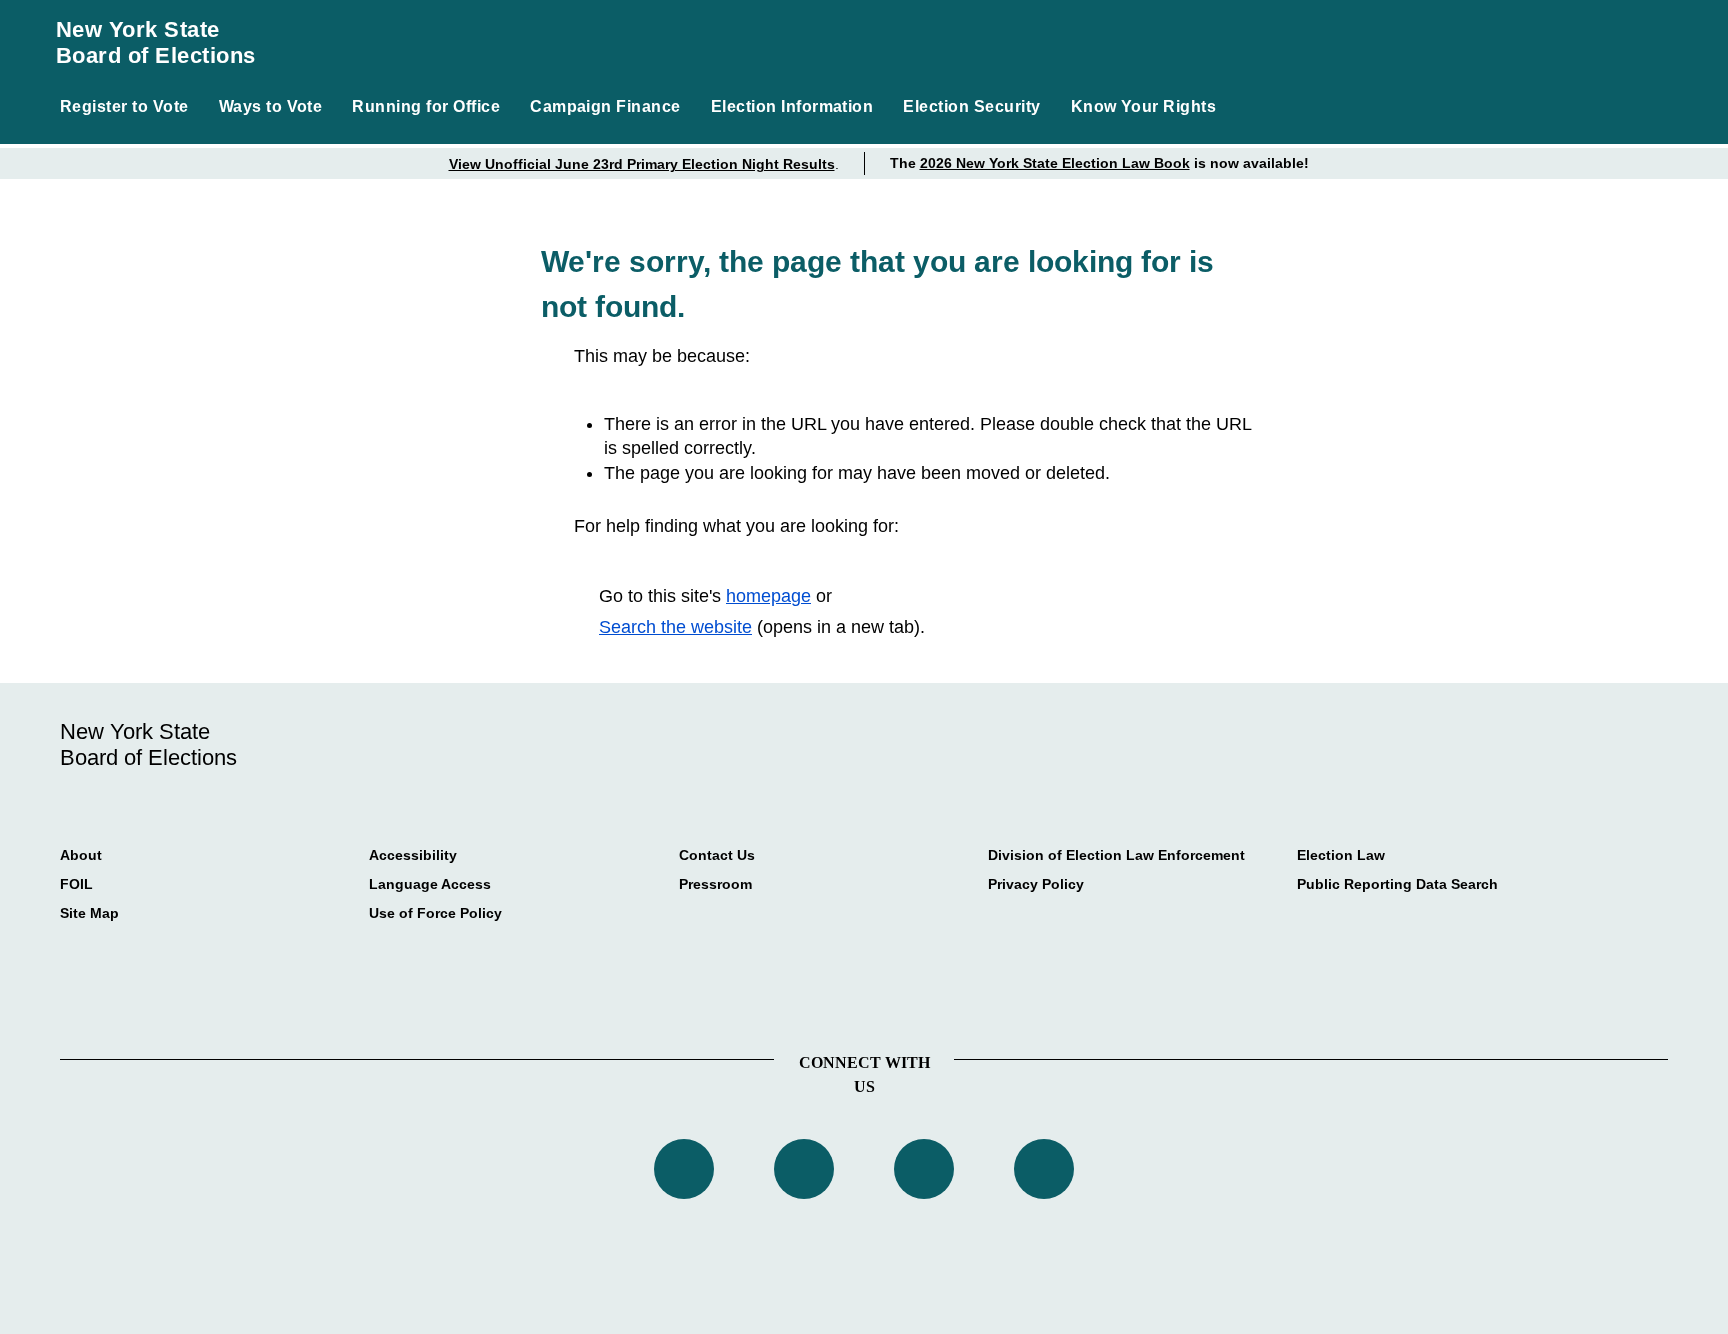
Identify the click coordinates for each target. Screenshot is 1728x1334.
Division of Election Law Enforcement (1116, 855)
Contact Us (717, 855)
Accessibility (413, 855)
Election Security (971, 106)
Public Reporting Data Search (1397, 884)
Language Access (430, 884)
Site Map (89, 913)
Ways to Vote (271, 106)
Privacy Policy (1036, 884)
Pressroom (715, 884)
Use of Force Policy (435, 913)
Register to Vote (124, 106)
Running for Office (426, 106)
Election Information (792, 106)
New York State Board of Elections (156, 42)
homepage (768, 596)
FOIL (76, 884)
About (81, 855)
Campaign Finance (605, 106)
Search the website (675, 627)
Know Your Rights (1144, 106)
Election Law (1341, 855)
